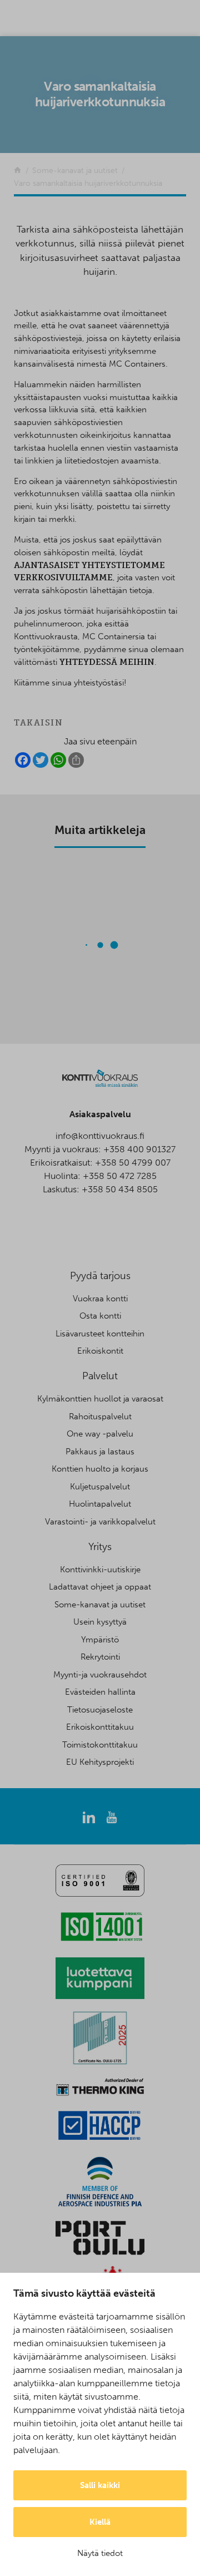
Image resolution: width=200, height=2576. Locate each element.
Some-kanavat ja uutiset (100, 1605)
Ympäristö (100, 1640)
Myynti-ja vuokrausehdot (100, 1675)
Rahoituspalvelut (100, 1417)
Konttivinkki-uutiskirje (100, 1570)
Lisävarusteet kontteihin (100, 1334)
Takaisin (38, 723)
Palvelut (100, 1376)
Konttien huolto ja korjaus (100, 1469)
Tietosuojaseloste (100, 1710)
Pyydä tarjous (100, 1276)
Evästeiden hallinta (100, 1692)
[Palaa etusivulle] (17, 171)
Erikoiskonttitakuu (100, 1727)
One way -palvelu (100, 1434)
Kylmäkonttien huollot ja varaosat (100, 1399)
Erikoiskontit (100, 1351)
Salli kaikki (100, 2485)
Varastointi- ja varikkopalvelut (100, 1522)
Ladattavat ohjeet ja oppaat (100, 1587)
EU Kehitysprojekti (100, 1762)
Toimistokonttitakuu (100, 1745)
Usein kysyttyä (100, 1622)
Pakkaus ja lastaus (100, 1452)
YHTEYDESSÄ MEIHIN (107, 662)
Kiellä (100, 2522)
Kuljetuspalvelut (100, 1487)
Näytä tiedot (100, 2553)
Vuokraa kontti (100, 1299)
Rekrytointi (100, 1657)
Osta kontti (100, 1316)
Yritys (100, 1547)
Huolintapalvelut (100, 1504)
